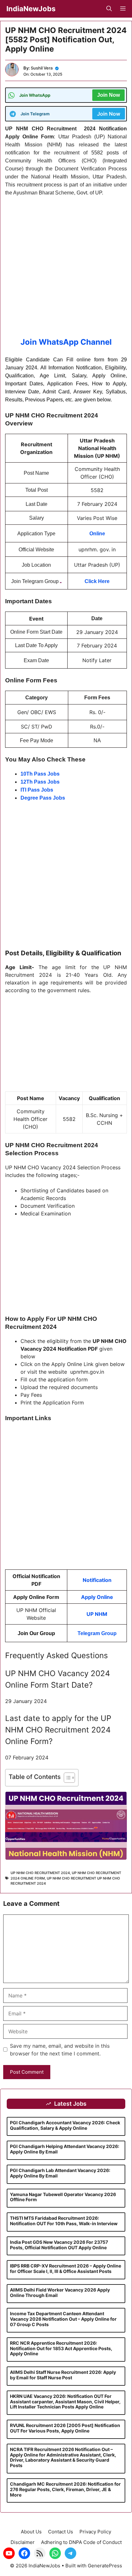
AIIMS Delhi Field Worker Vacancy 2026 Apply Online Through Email (60, 2292)
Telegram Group (97, 1633)
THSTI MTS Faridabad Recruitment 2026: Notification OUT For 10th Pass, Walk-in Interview (64, 2221)
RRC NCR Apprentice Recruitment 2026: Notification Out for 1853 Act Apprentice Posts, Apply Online (61, 2348)
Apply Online (97, 1597)
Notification (97, 1580)
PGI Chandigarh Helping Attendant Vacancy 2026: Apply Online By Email (65, 2149)
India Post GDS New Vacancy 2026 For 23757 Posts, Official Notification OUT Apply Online (59, 2245)
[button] (109, 9)
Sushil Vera (42, 68)
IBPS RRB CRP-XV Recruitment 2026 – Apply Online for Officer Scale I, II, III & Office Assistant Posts (66, 2268)
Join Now (108, 95)
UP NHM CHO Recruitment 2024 (40, 1873)
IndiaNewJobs (31, 9)
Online (97, 534)
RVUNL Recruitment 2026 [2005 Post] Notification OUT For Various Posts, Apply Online (65, 2428)
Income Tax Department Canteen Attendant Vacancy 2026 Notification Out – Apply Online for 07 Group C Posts (63, 2319)
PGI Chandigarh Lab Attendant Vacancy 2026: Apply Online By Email (60, 2173)
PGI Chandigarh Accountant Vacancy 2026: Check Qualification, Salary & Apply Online (65, 2125)
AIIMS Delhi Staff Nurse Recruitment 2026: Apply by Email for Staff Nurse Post (63, 2375)
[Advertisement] (66, 270)
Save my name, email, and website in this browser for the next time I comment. (60, 2050)
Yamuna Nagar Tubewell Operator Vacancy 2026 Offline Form (63, 2197)
